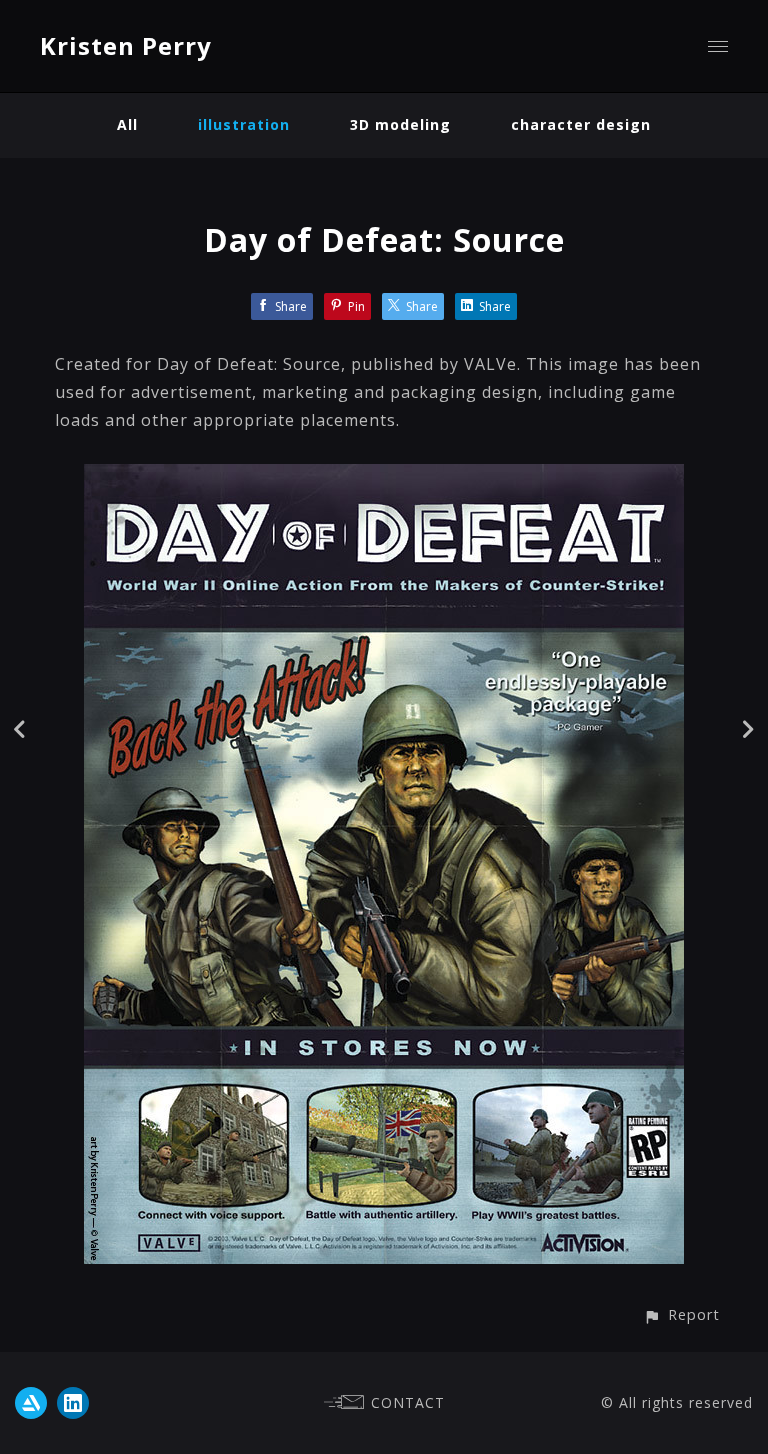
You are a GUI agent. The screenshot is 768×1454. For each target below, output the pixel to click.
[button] (681, 1314)
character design (581, 124)
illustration (244, 124)
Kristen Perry (126, 45)
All (127, 124)
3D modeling (400, 124)
